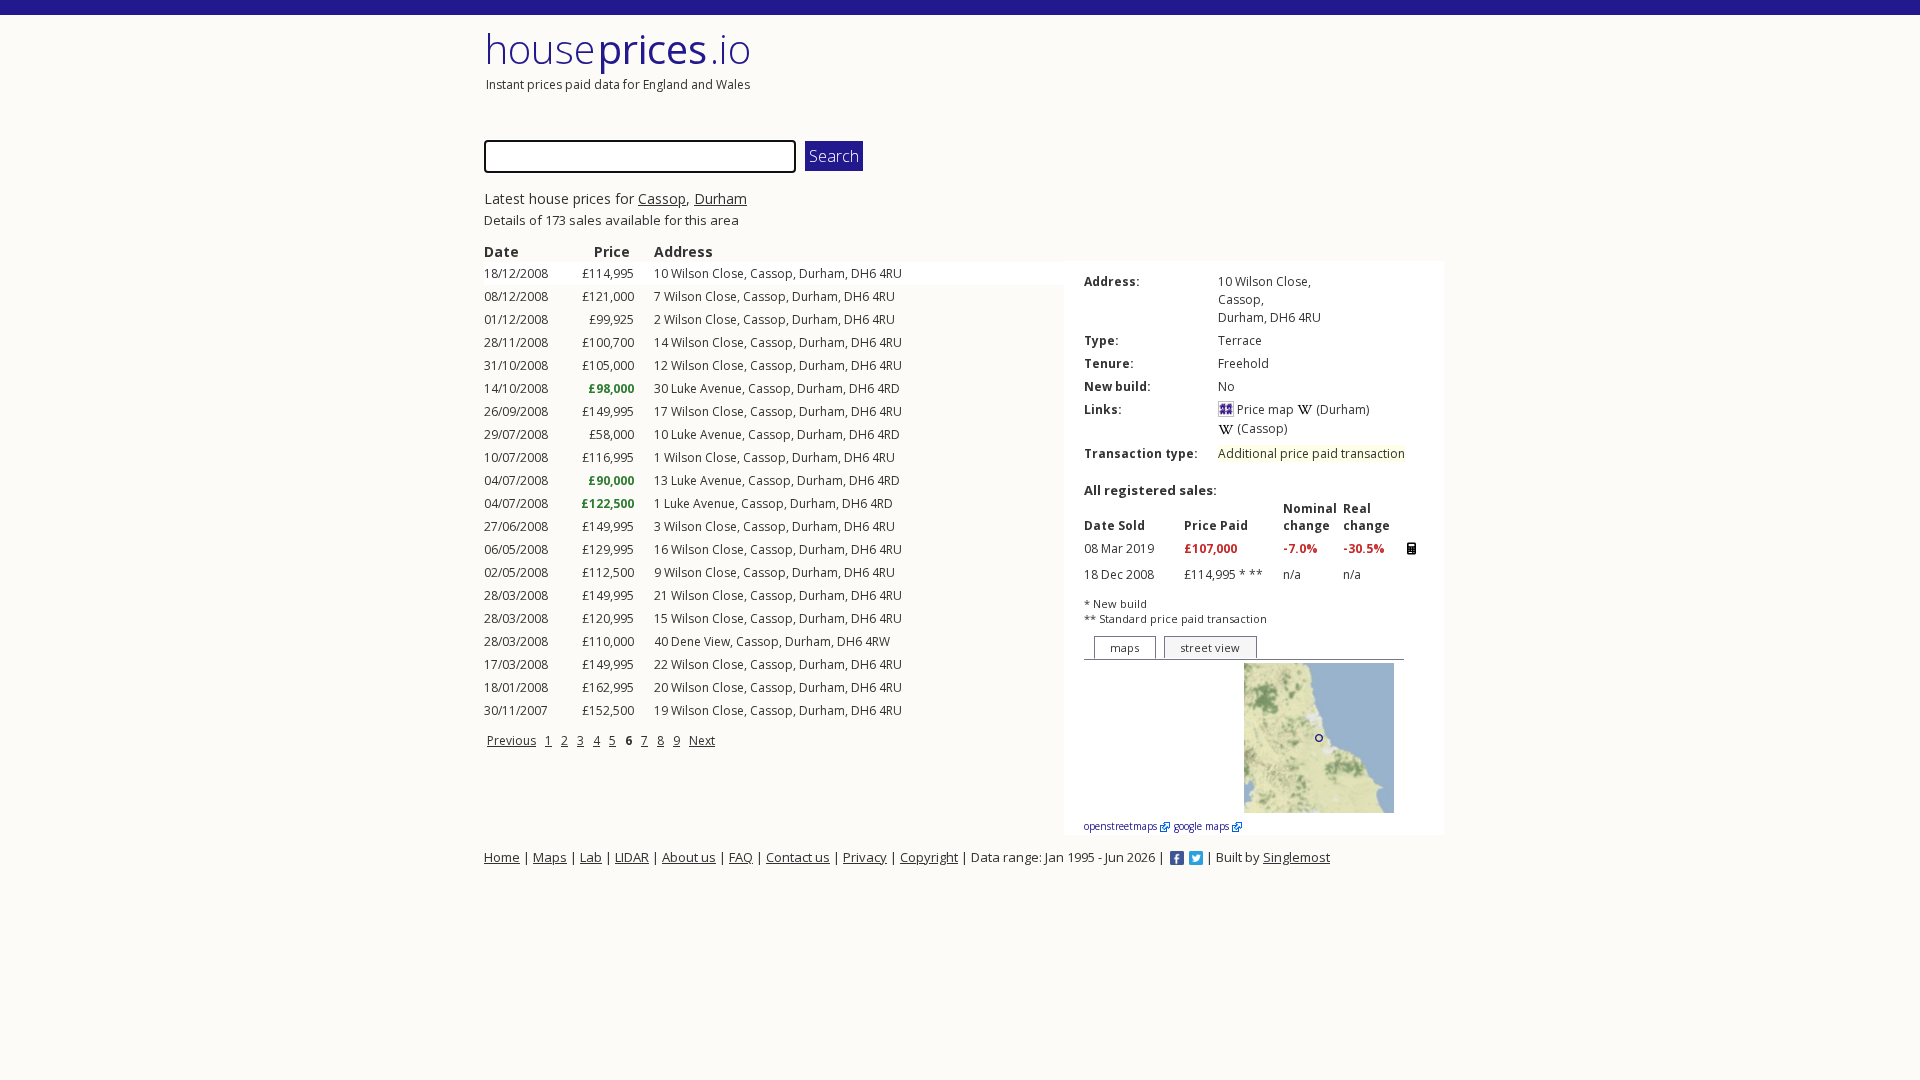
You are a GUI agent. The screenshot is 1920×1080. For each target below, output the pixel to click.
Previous (511, 740)
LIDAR (632, 857)
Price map (1264, 409)
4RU (890, 273)
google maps (1203, 826)
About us (689, 857)
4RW (877, 641)
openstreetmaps (1122, 826)
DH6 (863, 273)
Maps (550, 857)
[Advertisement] (1204, 75)
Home (502, 857)
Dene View (700, 641)
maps (1124, 647)
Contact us (798, 857)
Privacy (865, 857)
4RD (888, 388)
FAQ (741, 857)
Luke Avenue (706, 388)
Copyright (929, 857)
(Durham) (1341, 409)
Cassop (662, 198)
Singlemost (1296, 857)
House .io (617, 48)
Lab (591, 857)
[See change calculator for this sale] (1411, 549)
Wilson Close (707, 273)
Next (702, 740)
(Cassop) (1260, 428)
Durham (720, 198)
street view (1210, 647)
